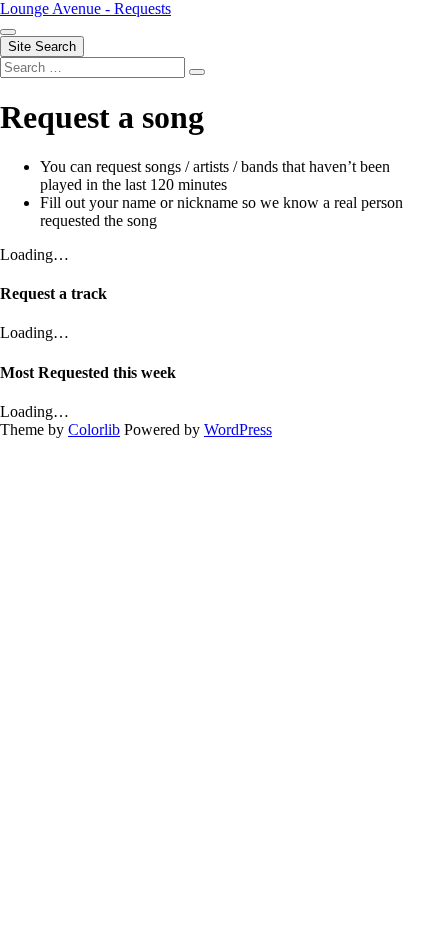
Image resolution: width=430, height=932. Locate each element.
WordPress (238, 429)
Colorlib (94, 429)
